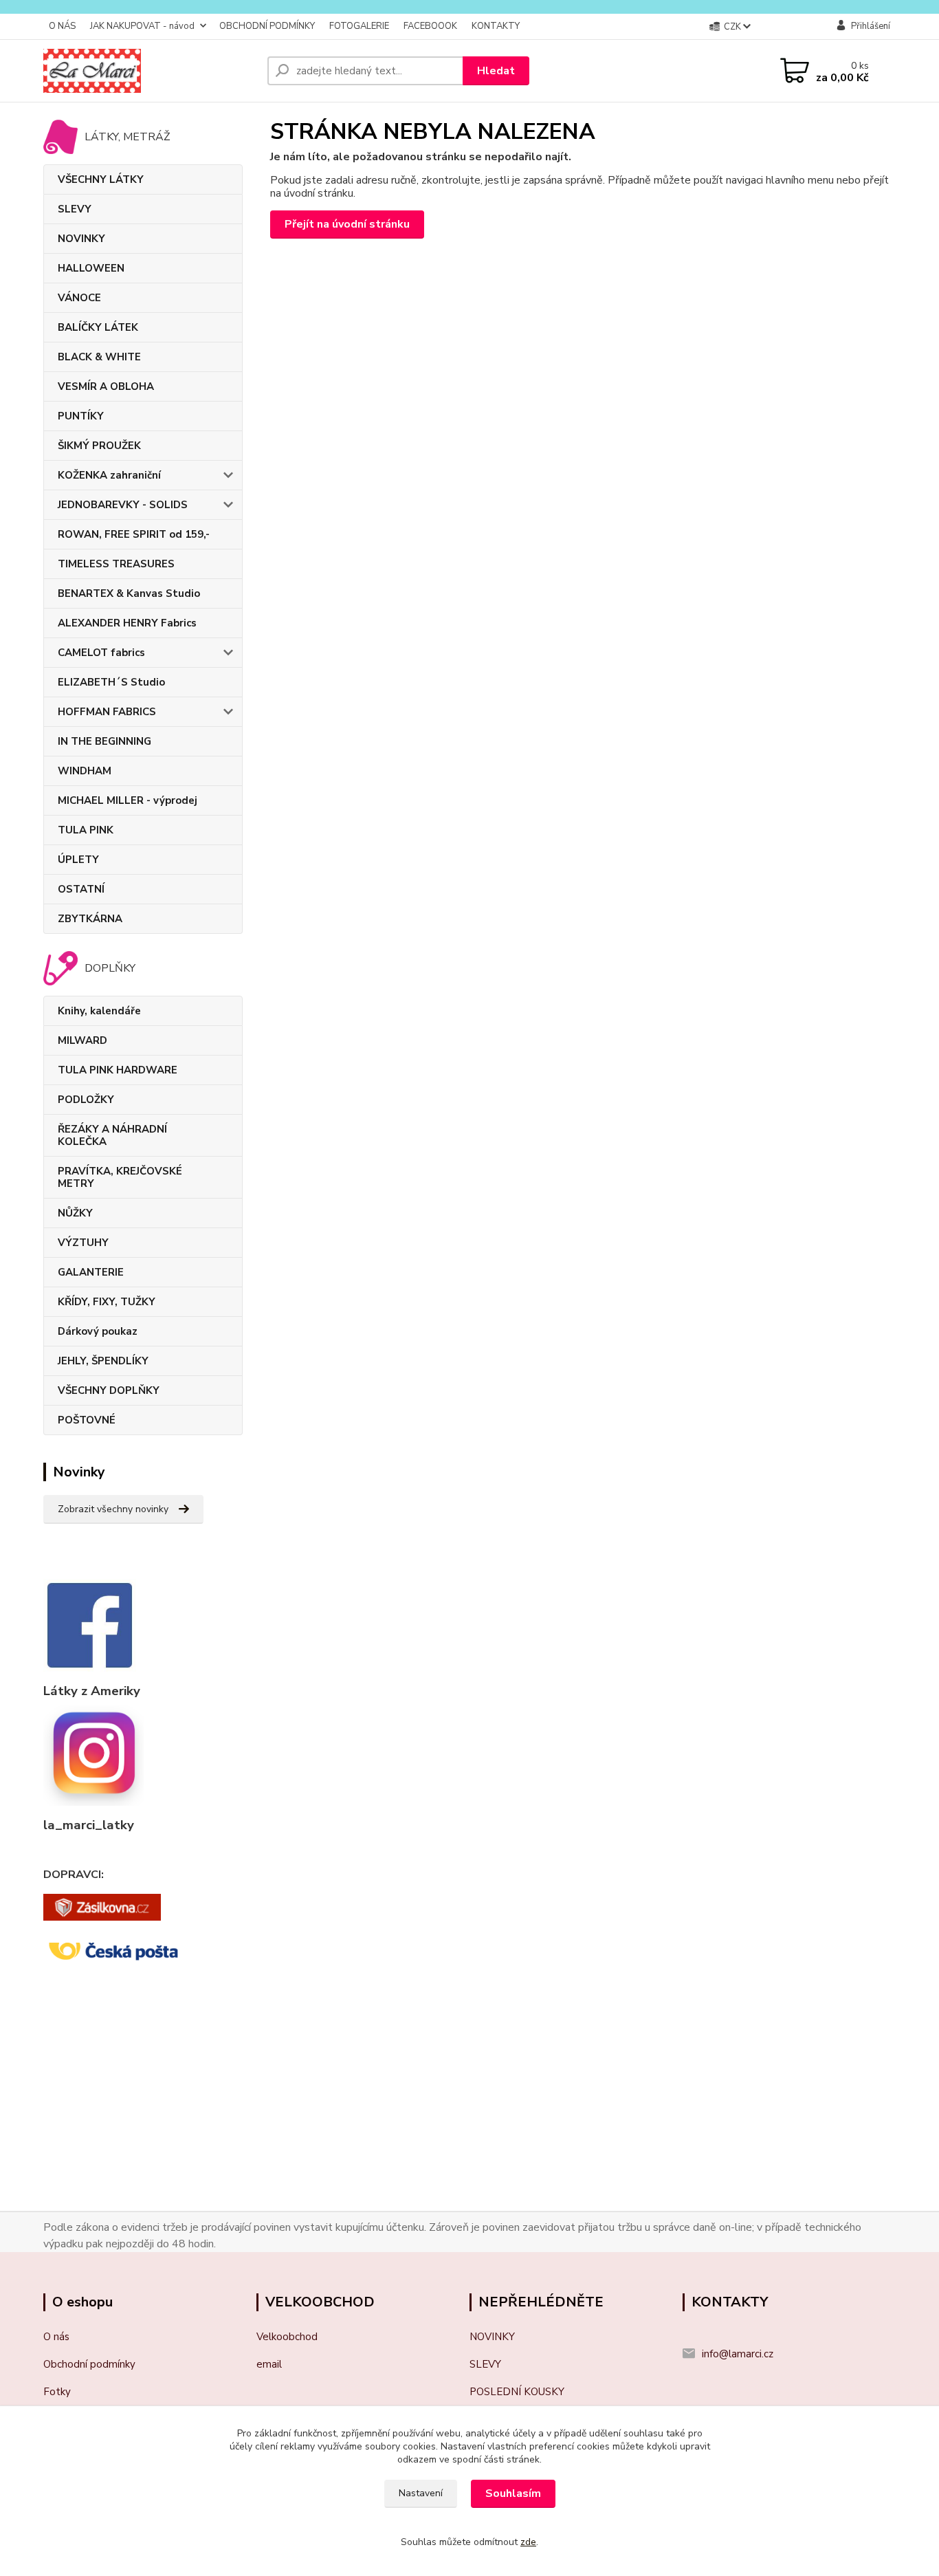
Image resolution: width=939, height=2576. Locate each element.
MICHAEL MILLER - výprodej (128, 800)
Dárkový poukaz (98, 1331)
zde (528, 2542)
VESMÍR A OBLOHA (106, 386)
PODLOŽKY (86, 1100)
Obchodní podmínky (89, 2364)
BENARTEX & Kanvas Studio (129, 593)
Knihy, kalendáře (99, 1011)
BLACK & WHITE (99, 357)
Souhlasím (513, 2493)
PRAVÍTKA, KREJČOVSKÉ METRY (120, 1177)
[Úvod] (150, 71)
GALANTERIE (91, 1272)
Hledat (496, 71)
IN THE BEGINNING (104, 741)
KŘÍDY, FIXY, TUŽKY (107, 1302)
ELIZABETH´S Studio (111, 682)
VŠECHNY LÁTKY (101, 179)
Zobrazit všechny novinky (113, 1509)
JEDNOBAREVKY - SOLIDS (123, 505)
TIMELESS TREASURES (116, 564)
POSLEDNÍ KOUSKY (517, 2392)
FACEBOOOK (430, 26)
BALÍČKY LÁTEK (98, 327)
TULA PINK (86, 830)
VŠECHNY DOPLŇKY (109, 1390)
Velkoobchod (287, 2337)
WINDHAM (85, 771)
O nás (56, 2337)
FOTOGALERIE (359, 26)
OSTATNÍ (81, 889)
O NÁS (62, 26)
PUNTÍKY (81, 416)
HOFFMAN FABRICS (107, 712)
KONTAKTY (496, 26)
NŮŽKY (75, 1213)
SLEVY (75, 209)
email (269, 2364)
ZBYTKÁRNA (90, 919)
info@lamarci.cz (738, 2354)
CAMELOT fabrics (101, 653)
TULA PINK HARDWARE (118, 1070)
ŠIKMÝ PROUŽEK (99, 446)
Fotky (57, 2392)
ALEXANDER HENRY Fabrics (127, 623)
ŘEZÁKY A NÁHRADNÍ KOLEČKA (112, 1135)
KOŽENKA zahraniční (109, 475)
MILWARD (82, 1040)
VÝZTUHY (83, 1243)
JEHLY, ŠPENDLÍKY (103, 1361)
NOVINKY (81, 239)
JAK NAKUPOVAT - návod (142, 26)
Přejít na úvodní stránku (347, 224)
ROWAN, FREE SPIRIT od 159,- (134, 534)
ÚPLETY (78, 860)
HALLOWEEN (91, 268)
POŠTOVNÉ (87, 1420)
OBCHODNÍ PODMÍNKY (267, 26)
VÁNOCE (79, 298)
